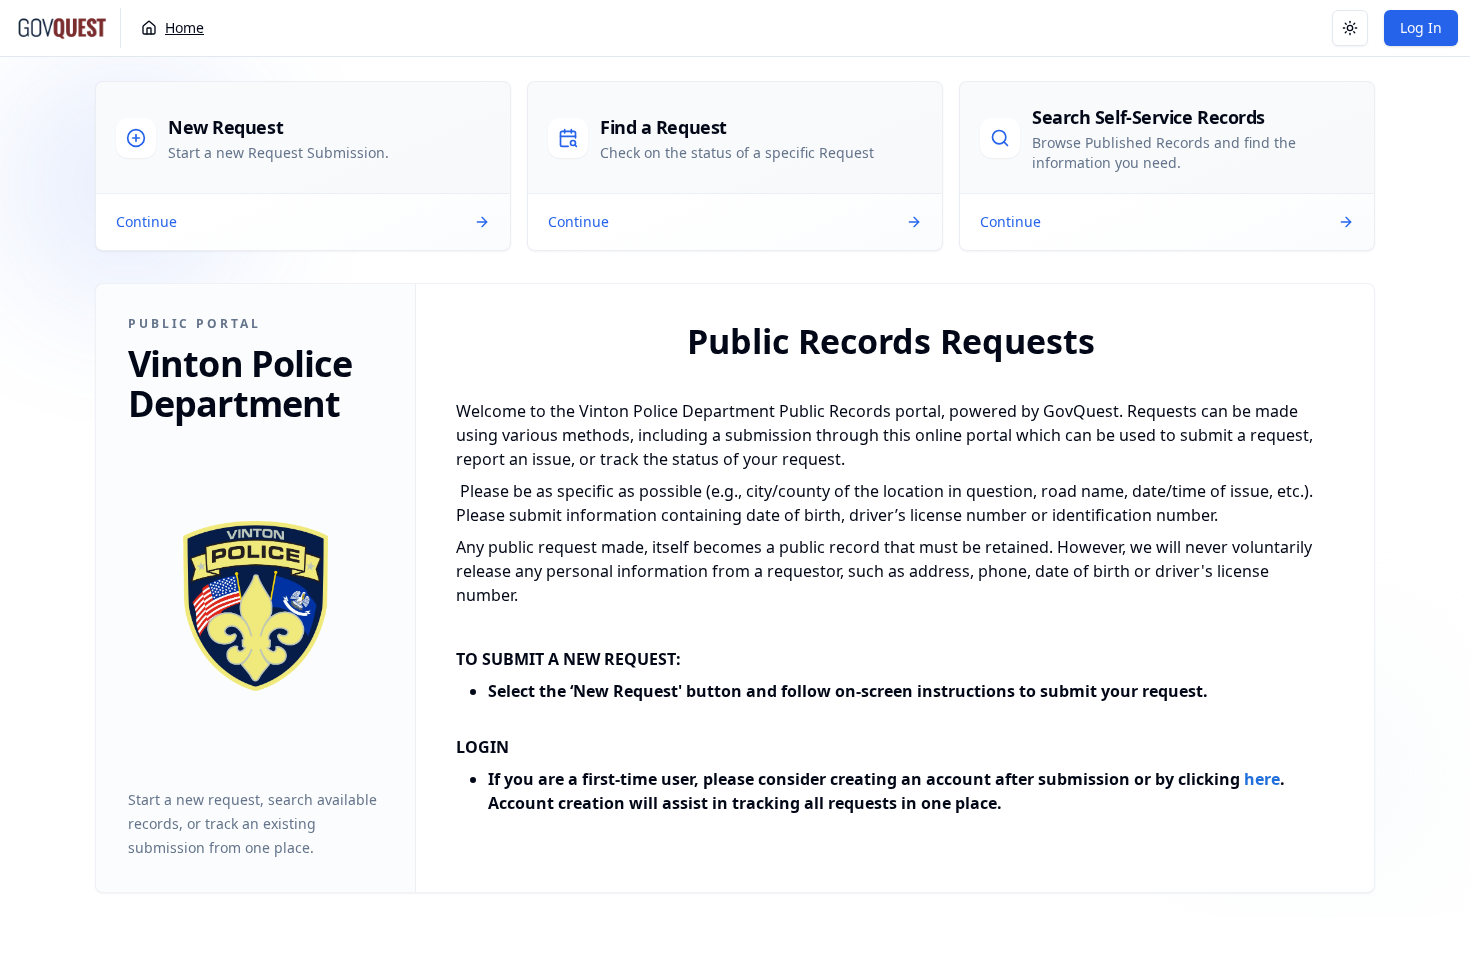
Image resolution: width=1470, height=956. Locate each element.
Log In (1421, 27)
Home (184, 27)
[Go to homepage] (62, 28)
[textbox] (891, 565)
